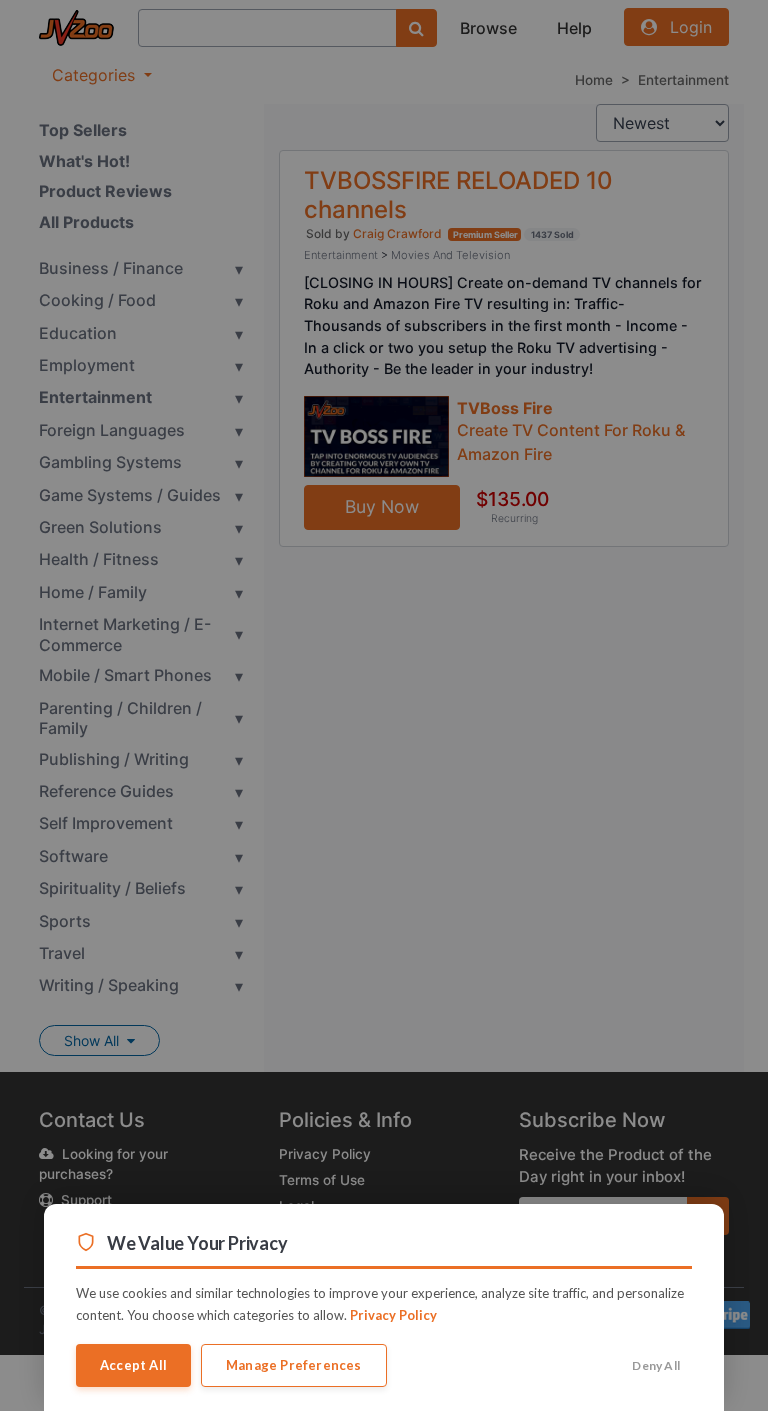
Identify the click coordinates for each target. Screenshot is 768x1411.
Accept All (133, 1365)
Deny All (656, 1365)
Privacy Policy (393, 1315)
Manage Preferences (294, 1365)
